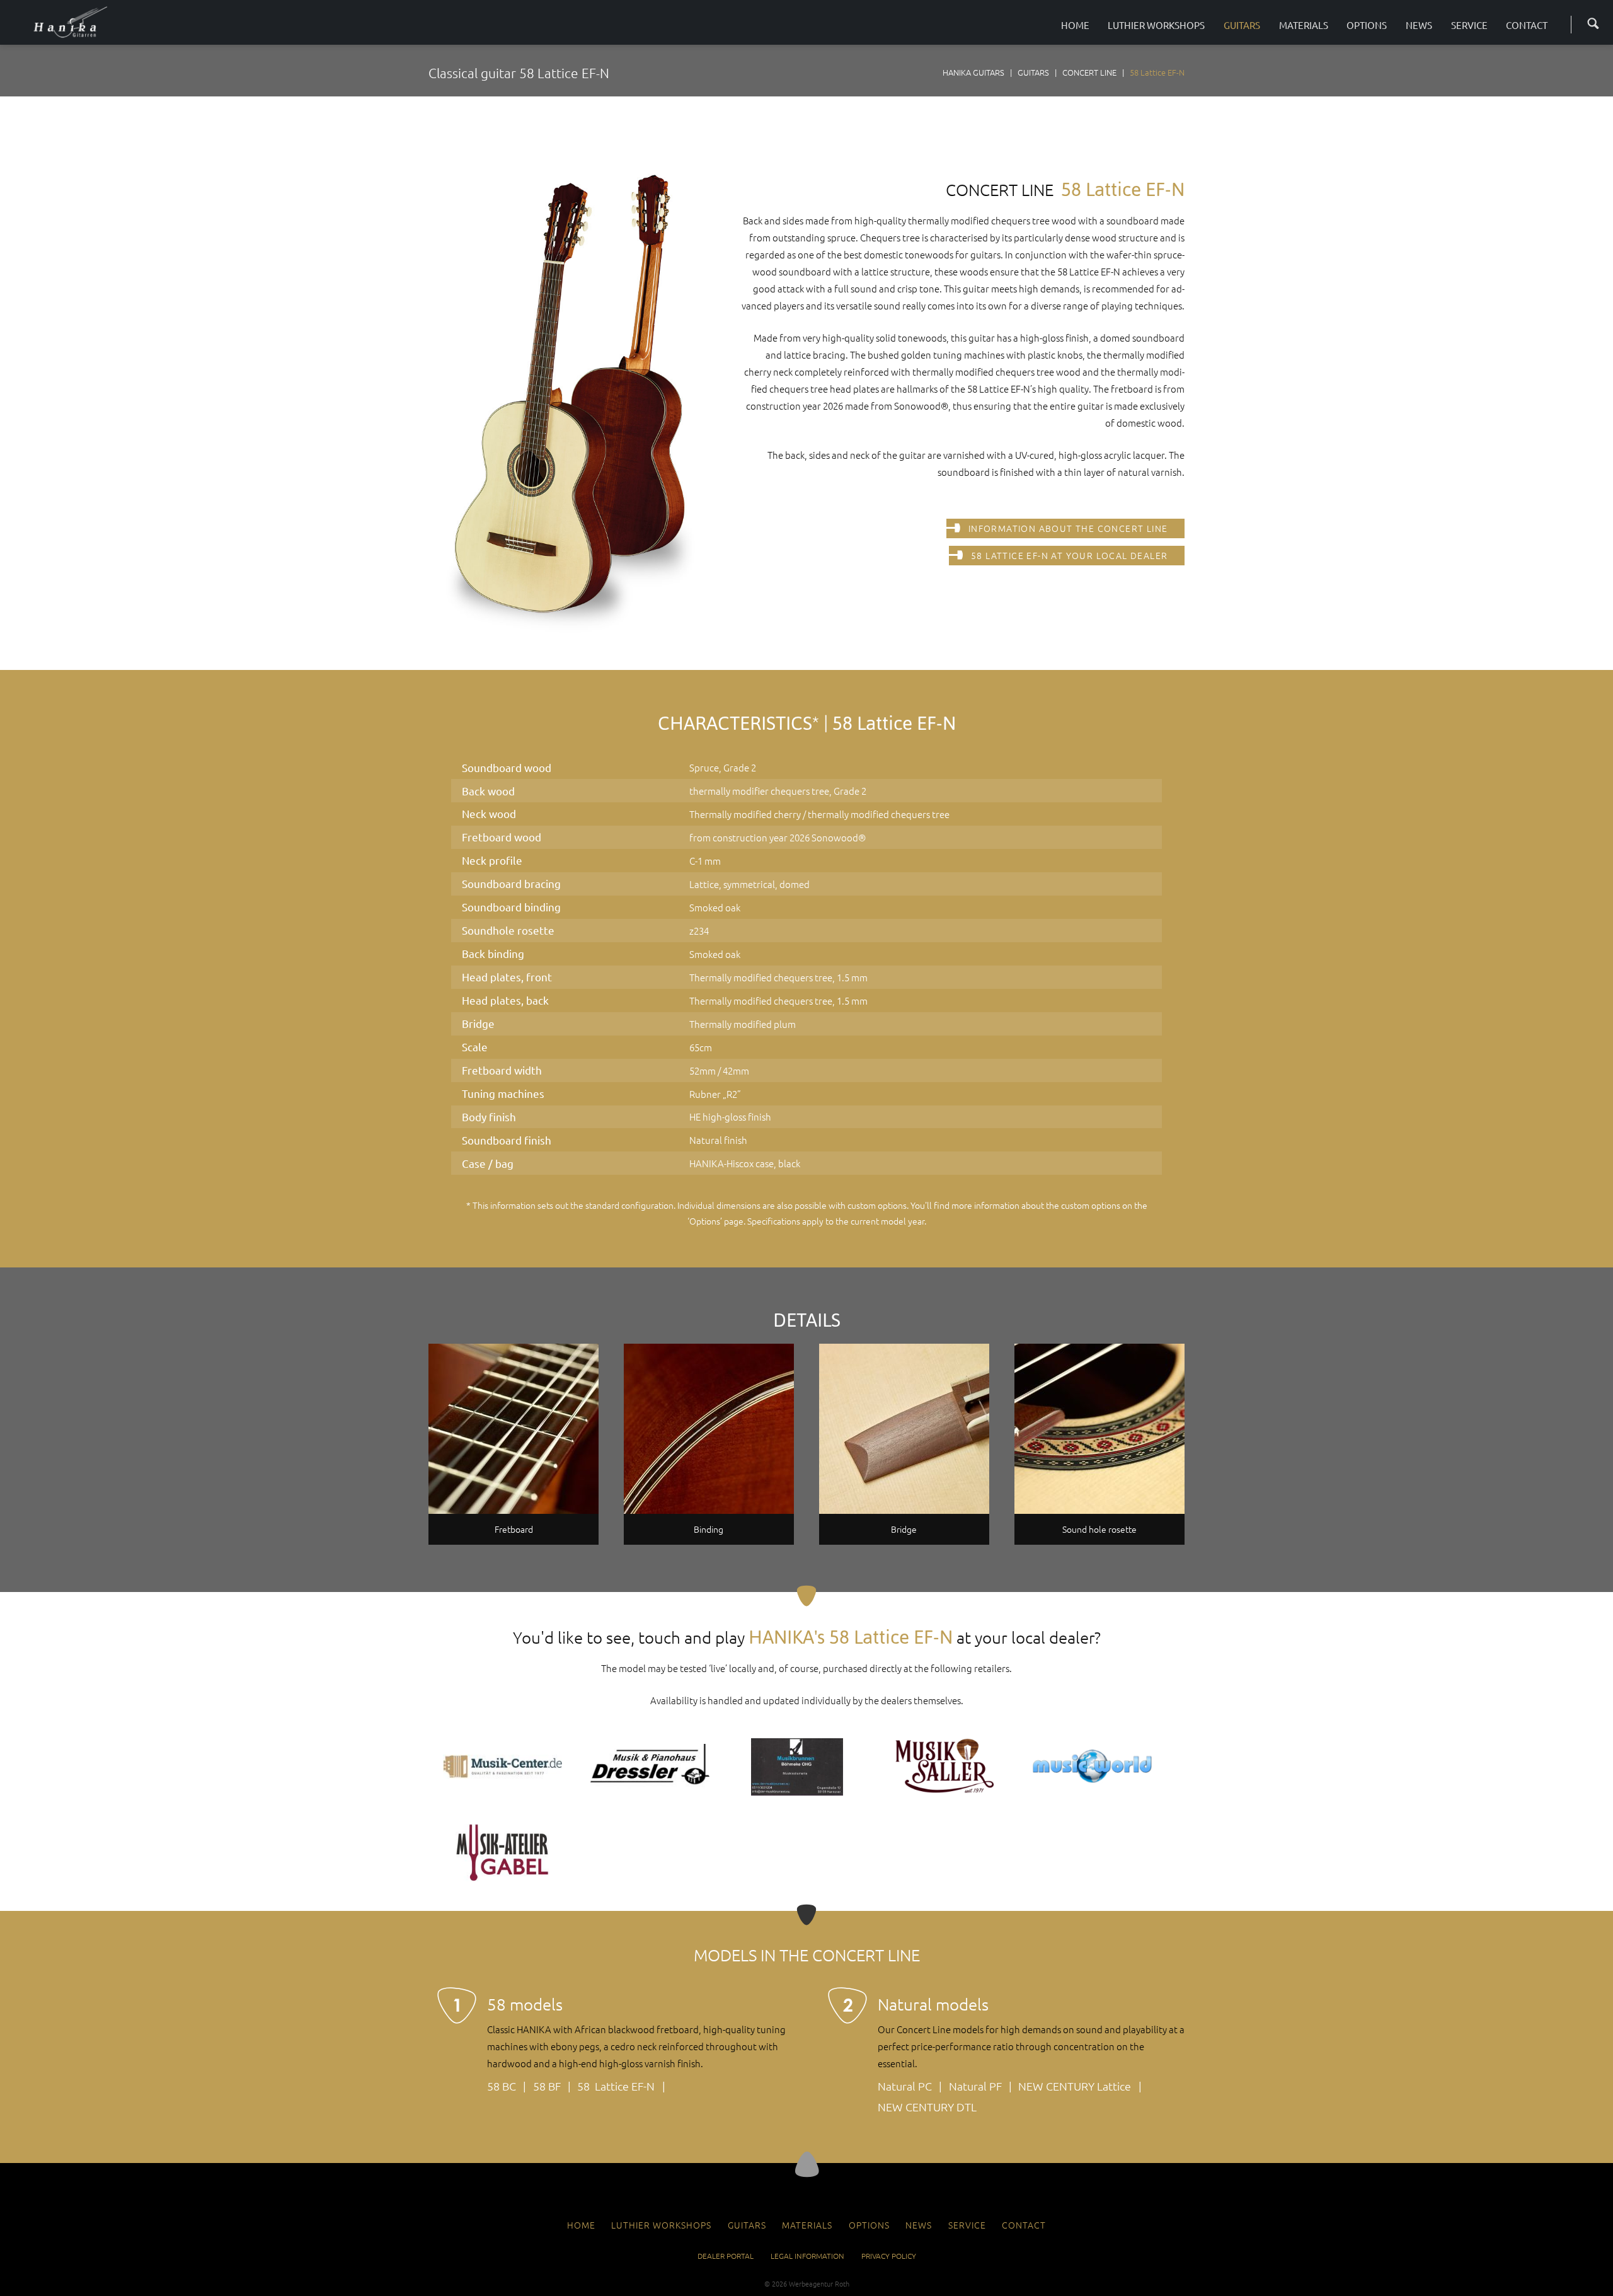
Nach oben (807, 2165)
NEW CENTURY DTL (927, 2107)
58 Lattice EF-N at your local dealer (1069, 555)
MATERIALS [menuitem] (807, 2225)
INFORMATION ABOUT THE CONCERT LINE (1068, 528)
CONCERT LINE (1089, 72)
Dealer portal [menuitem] (726, 2256)
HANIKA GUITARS (973, 72)
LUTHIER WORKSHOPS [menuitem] (661, 2225)
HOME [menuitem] (581, 2225)
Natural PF (975, 2086)
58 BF (547, 2086)
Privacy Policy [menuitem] (889, 2256)
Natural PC (905, 2086)
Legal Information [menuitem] (807, 2256)
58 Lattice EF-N (616, 2086)
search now (1589, 22)
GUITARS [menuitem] (747, 2225)
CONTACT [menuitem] (1024, 2225)
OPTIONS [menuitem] (869, 2225)
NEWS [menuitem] (919, 2225)
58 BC (502, 2086)
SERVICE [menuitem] (967, 2225)
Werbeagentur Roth (819, 2283)
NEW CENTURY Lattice (1075, 2086)
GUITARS (1033, 72)
